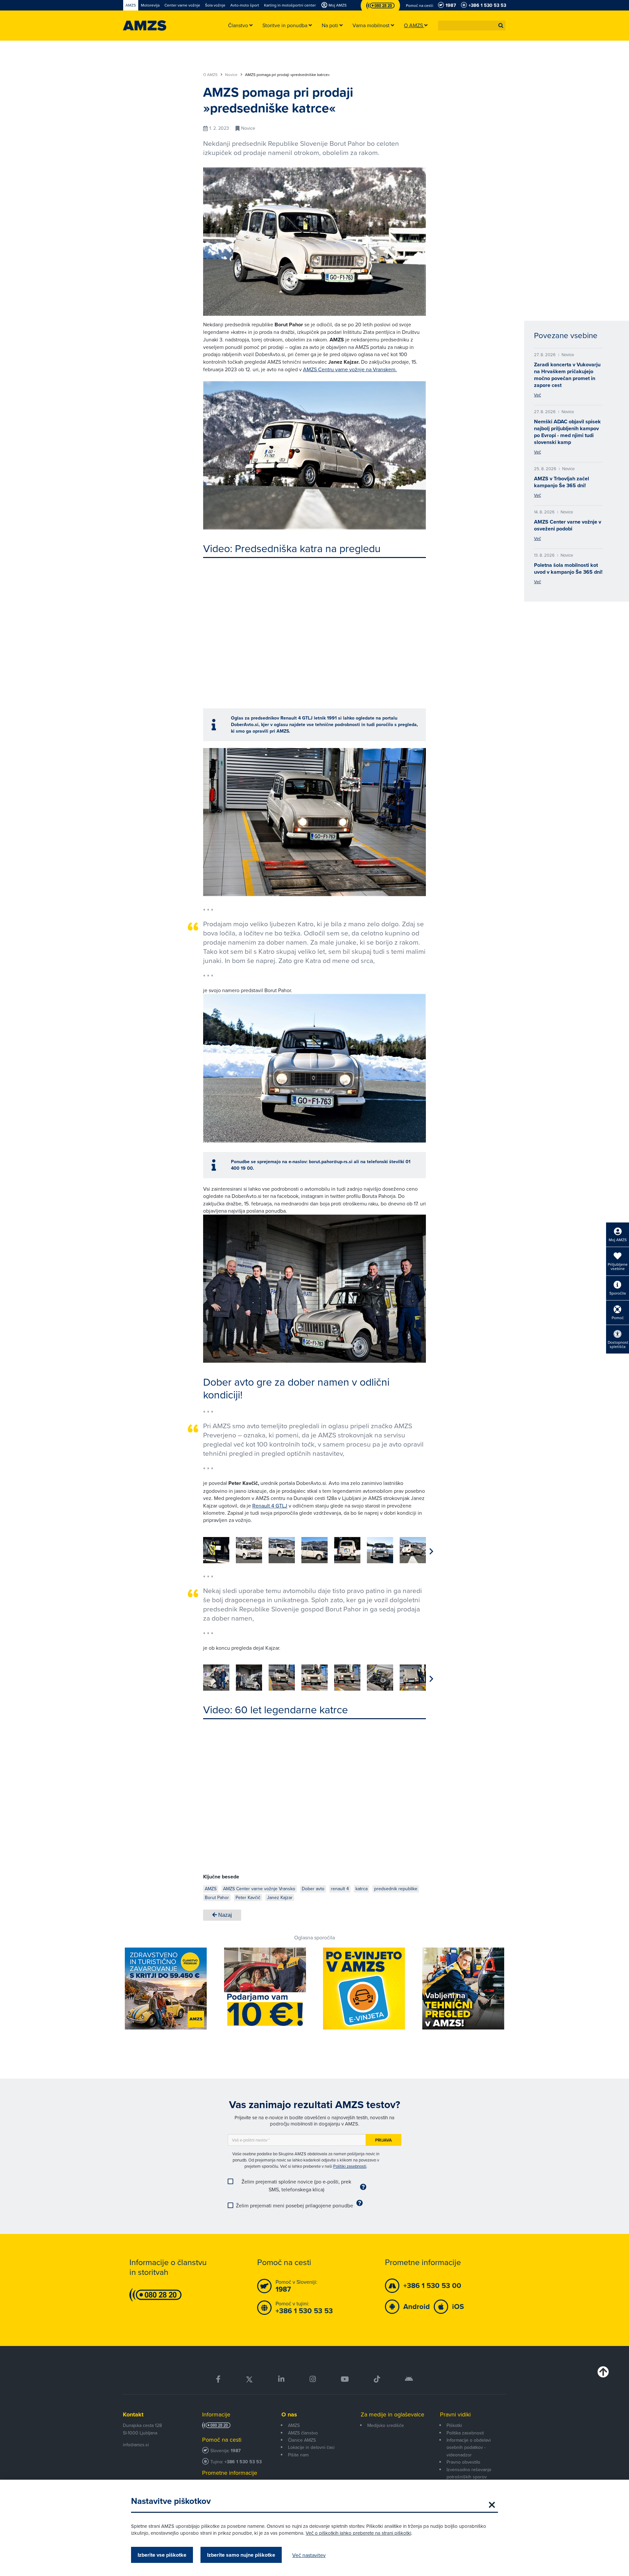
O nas (289, 2414)
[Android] (409, 2379)
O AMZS (211, 75)
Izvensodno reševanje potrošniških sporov (469, 2473)
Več (537, 395)
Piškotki (454, 2425)
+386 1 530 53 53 (243, 2462)
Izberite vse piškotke (162, 2555)
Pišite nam (298, 2455)
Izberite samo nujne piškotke (241, 2555)
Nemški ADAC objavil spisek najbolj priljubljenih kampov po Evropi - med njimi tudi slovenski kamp (567, 432)
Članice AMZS (302, 2440)
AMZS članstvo (303, 2433)
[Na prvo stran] (145, 26)
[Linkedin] (281, 2379)
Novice (232, 75)
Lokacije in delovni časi (311, 2447)
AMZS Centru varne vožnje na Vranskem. (350, 369)
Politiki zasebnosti (350, 2166)
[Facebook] (218, 2379)
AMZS (294, 2425)
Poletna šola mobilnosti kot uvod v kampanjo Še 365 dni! (568, 568)
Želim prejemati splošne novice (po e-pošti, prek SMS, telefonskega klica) (296, 2185)
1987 (236, 2451)
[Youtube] (345, 2379)
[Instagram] (312, 2379)
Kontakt (133, 2414)
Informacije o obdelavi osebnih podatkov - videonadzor (469, 2447)
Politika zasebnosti (465, 2433)
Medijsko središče (386, 2425)
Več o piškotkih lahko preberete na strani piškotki (358, 2533)
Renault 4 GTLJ (270, 1506)
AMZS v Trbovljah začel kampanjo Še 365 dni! (562, 482)
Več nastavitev (309, 2555)
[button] (501, 26)
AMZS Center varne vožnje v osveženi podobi (568, 525)
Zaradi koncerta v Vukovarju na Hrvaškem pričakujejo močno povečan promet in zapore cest (567, 375)
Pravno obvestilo (463, 2462)
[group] (216, 1550)
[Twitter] (249, 2379)
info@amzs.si (136, 2445)
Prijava (383, 2140)
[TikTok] (377, 2379)
